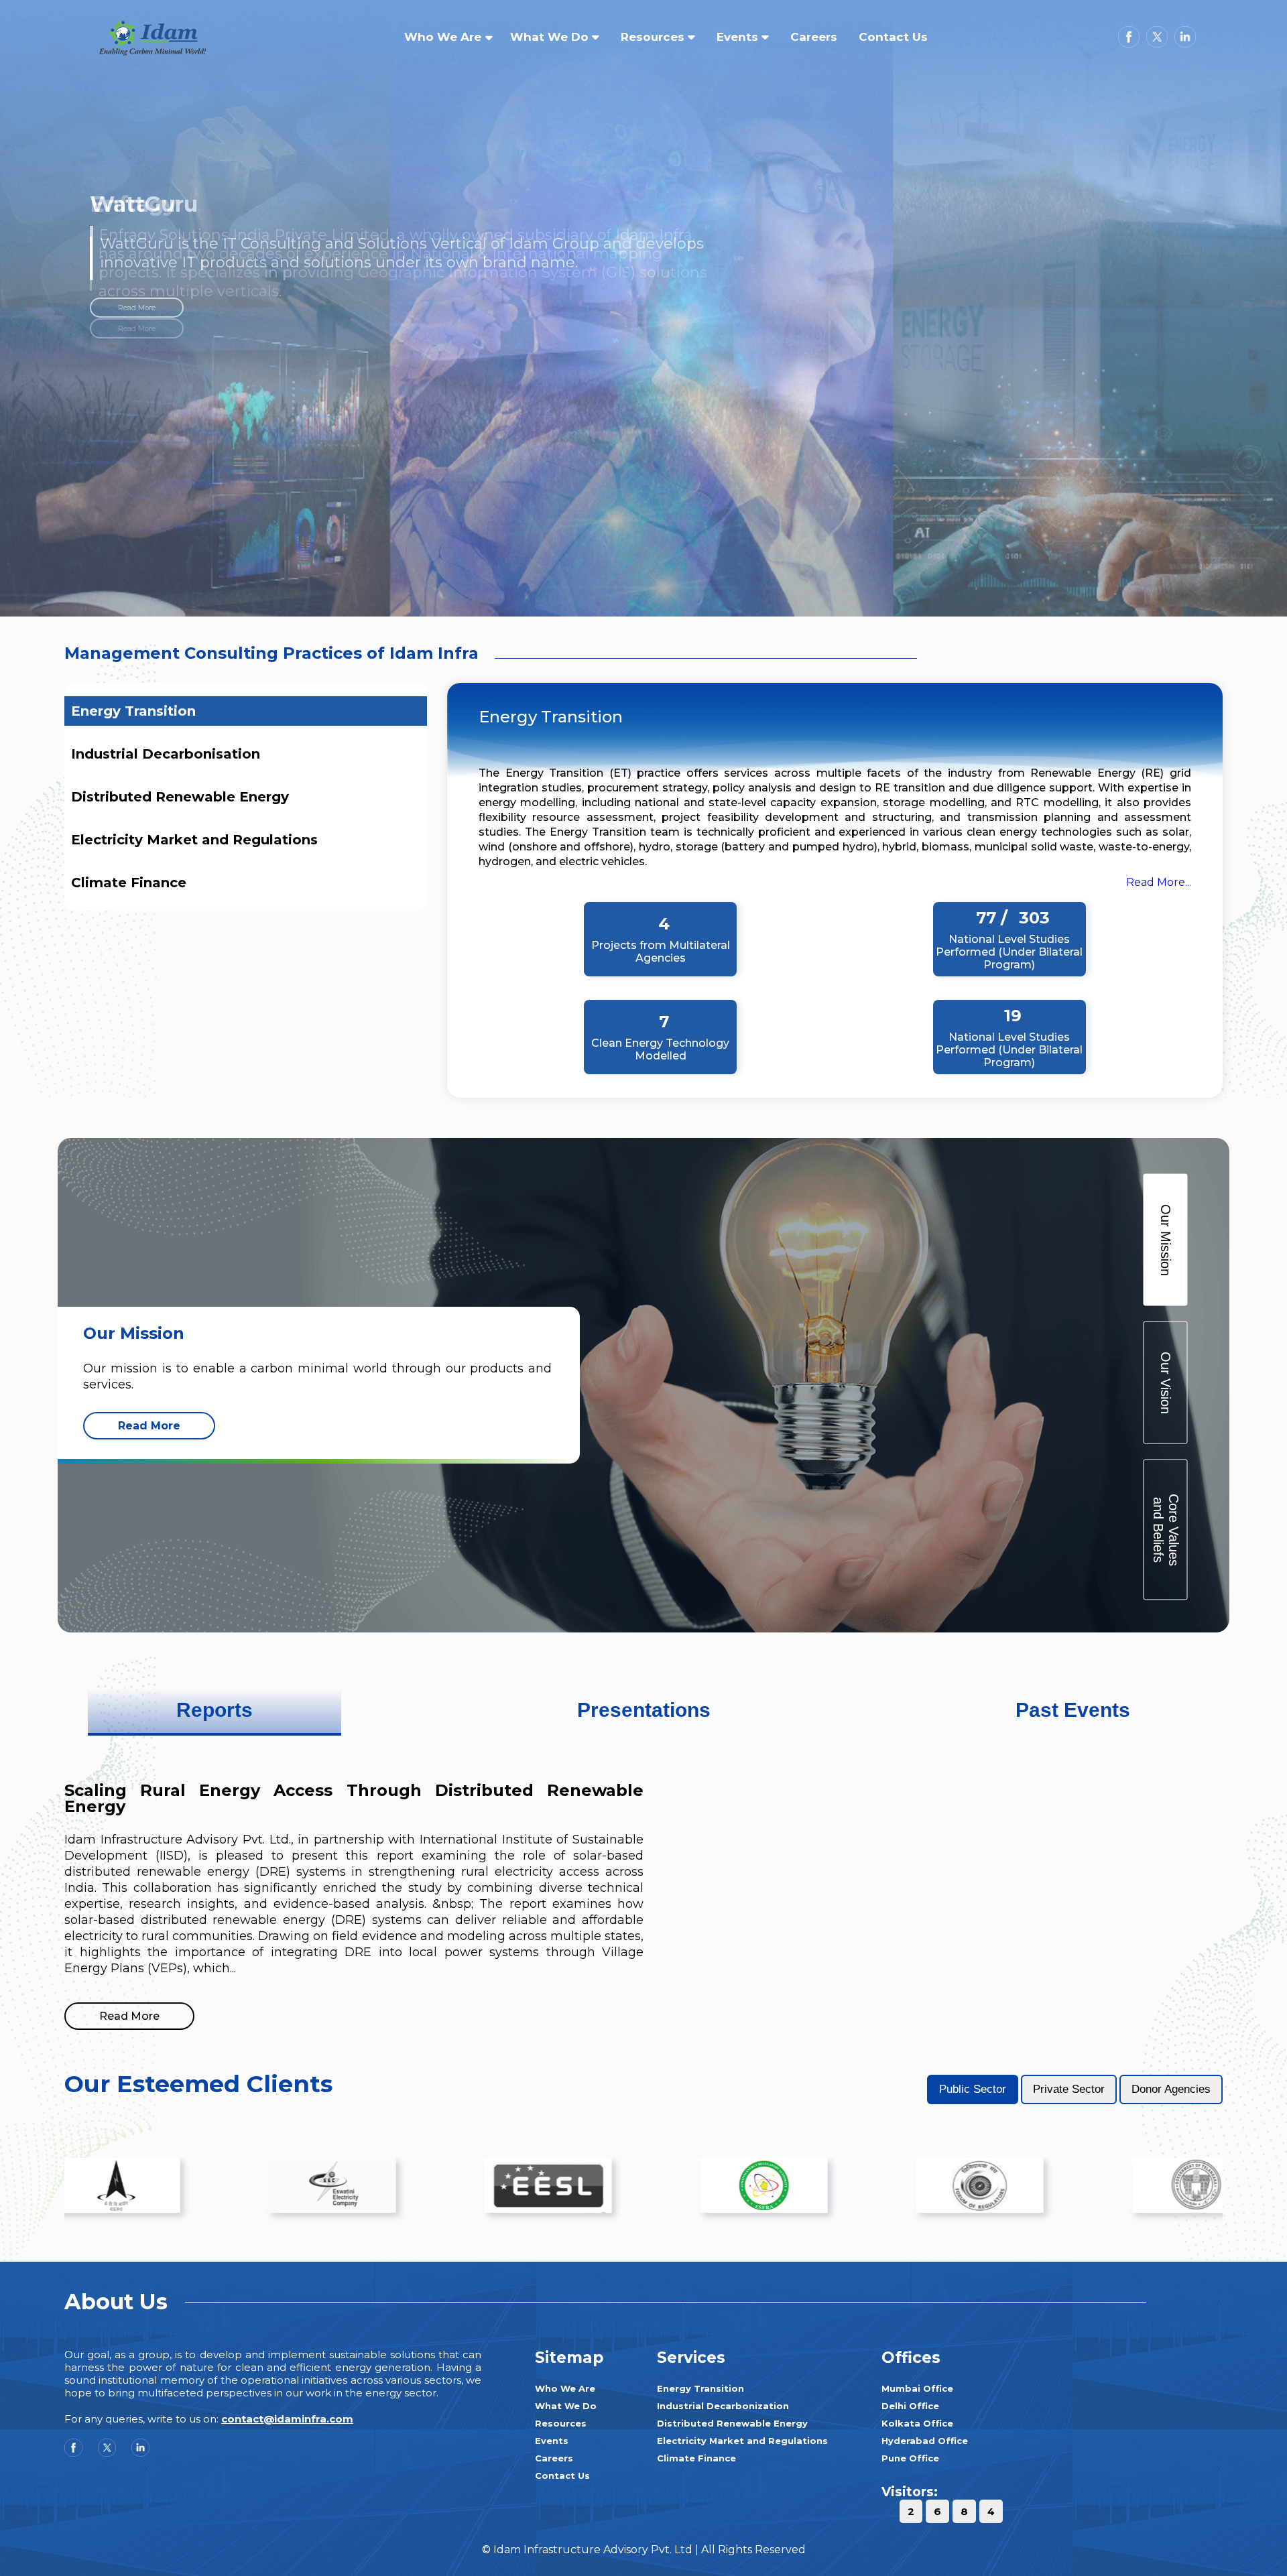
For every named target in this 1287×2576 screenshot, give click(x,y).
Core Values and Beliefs (1165, 1529)
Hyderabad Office (925, 2441)
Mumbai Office (917, 2388)
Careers (814, 37)
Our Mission (1166, 1239)
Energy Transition (133, 711)
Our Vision (1166, 1382)
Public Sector (973, 2089)
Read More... (1159, 882)
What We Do (551, 37)
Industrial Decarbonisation (166, 754)
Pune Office (910, 2458)
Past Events (1073, 1710)
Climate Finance (129, 883)
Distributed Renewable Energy (180, 797)
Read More (137, 338)
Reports (214, 1710)
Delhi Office (910, 2406)
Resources (654, 37)
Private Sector (1069, 2089)
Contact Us (893, 37)
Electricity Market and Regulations (194, 840)
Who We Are (443, 37)
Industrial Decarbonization (723, 2406)
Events (739, 37)
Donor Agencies (1171, 2089)
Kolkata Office (917, 2423)
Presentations (644, 1710)
